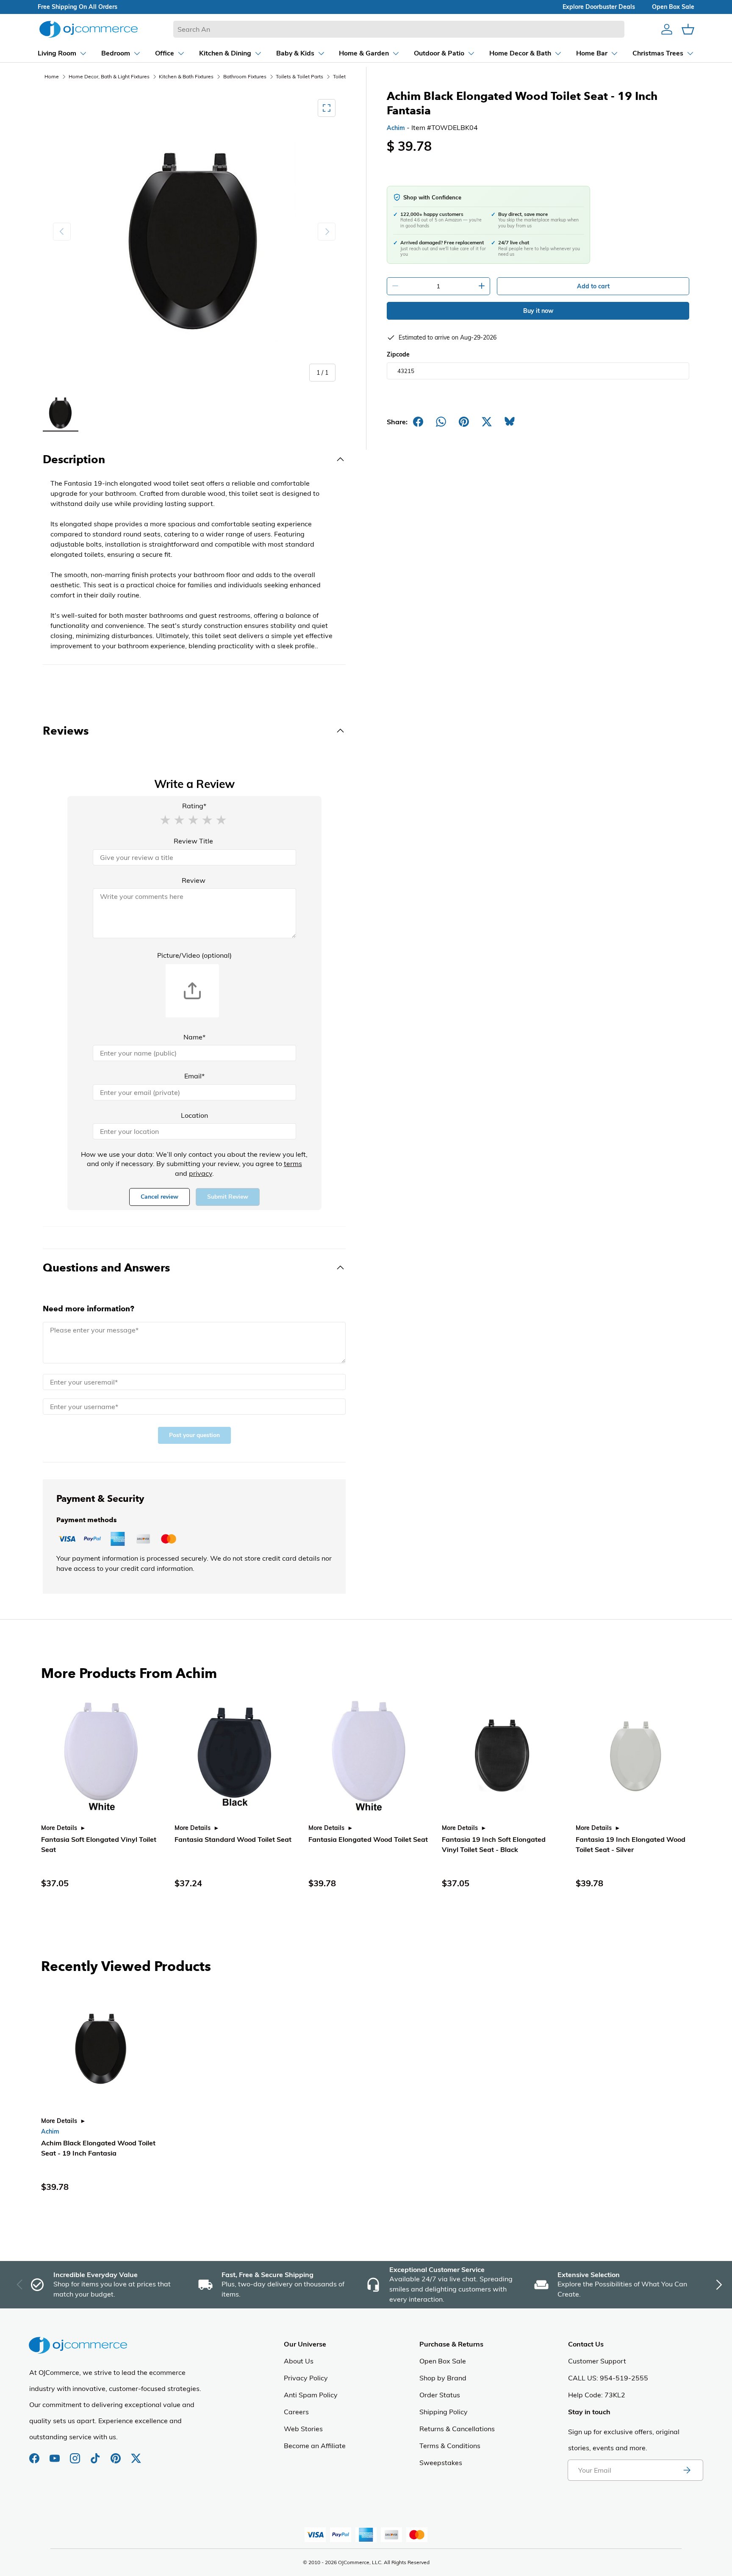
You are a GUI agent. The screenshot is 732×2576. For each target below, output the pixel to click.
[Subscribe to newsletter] (687, 2470)
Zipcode (398, 354)
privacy (201, 1173)
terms (293, 1164)
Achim (396, 128)
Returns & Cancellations (457, 2429)
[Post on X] (487, 422)
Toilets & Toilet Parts (299, 76)
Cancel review (159, 1197)
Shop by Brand (443, 2378)
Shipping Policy (444, 2412)
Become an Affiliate (315, 2446)
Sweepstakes (441, 2463)
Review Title (193, 841)
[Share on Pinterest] (464, 422)
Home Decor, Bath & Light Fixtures (109, 76)
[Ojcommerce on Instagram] (76, 2454)
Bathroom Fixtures (245, 76)
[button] (165, 819)
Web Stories (303, 2429)
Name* (194, 1037)
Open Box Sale (443, 2361)
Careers (296, 2412)
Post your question (194, 1435)
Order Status (440, 2395)
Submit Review (228, 1197)
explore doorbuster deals (599, 7)
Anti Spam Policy (311, 2395)
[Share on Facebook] (418, 422)
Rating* (194, 806)
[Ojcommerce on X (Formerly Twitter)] (136, 2454)
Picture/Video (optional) (194, 955)
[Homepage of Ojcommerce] (89, 29)
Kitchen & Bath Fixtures (186, 76)
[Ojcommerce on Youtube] (55, 2454)
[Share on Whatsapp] (441, 422)
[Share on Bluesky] (510, 422)
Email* (194, 1076)
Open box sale (673, 7)
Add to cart (593, 286)
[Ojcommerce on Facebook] (35, 2454)
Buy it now (538, 311)
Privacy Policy (306, 2378)
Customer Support (597, 2361)
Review (194, 880)
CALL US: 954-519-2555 (608, 2378)
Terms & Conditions (450, 2446)
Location (194, 1115)
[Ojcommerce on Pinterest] (116, 2454)
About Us (299, 2361)
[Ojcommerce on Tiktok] (96, 2454)
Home (52, 76)
